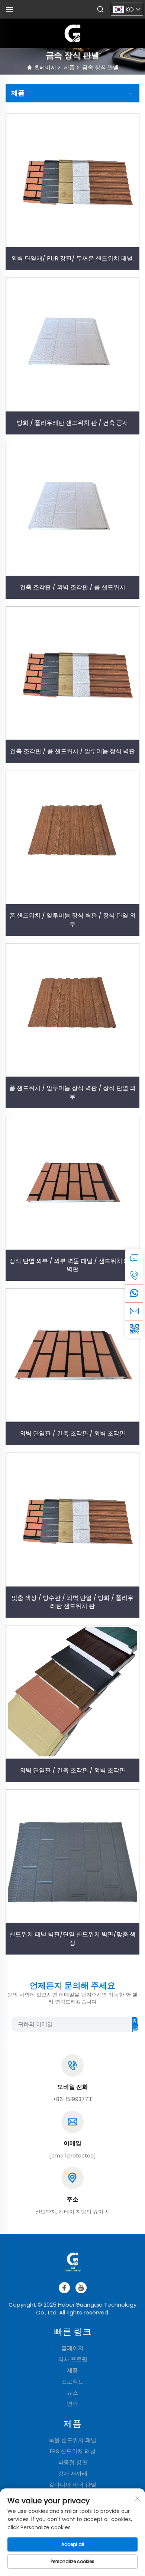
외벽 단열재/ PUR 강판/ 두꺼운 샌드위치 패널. (72, 258)
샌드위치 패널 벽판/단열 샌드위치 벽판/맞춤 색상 (72, 1938)
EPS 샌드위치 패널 (73, 2451)
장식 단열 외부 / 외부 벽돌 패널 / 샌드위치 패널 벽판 (72, 1265)
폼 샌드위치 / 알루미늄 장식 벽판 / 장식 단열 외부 (72, 920)
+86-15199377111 (73, 2099)
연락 (72, 2404)
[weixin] (134, 1329)
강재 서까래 (73, 2473)
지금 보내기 (135, 2024)
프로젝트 (72, 2381)
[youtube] (81, 2288)
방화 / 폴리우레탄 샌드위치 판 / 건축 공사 (72, 423)
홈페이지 (45, 67)
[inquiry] (134, 1258)
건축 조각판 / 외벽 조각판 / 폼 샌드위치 (72, 587)
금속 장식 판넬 (100, 67)
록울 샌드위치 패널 (72, 2440)
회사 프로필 (73, 2359)
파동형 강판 (73, 2462)
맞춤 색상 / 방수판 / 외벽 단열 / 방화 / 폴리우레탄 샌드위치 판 (72, 1602)
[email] (134, 1311)
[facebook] (64, 2288)
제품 (69, 67)
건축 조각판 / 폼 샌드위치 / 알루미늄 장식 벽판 (72, 751)
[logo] (72, 33)
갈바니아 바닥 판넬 (72, 2485)
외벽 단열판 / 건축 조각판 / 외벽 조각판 (72, 1433)
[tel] (134, 1276)
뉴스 (72, 2393)
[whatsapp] (134, 1293)
